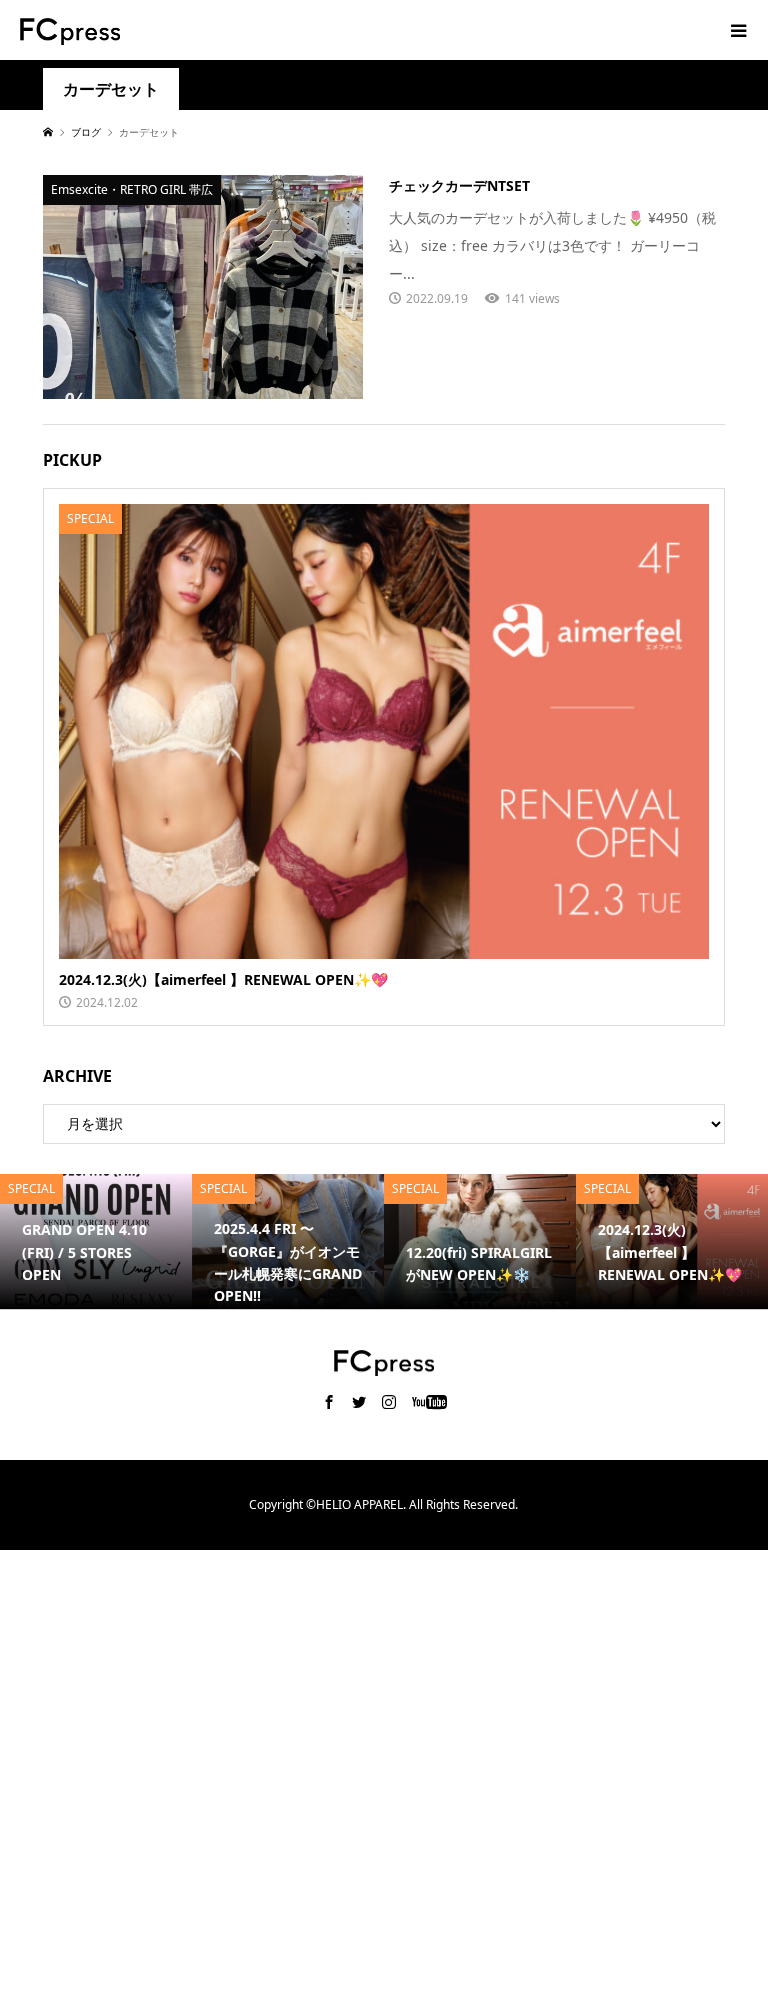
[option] (96, 1241)
